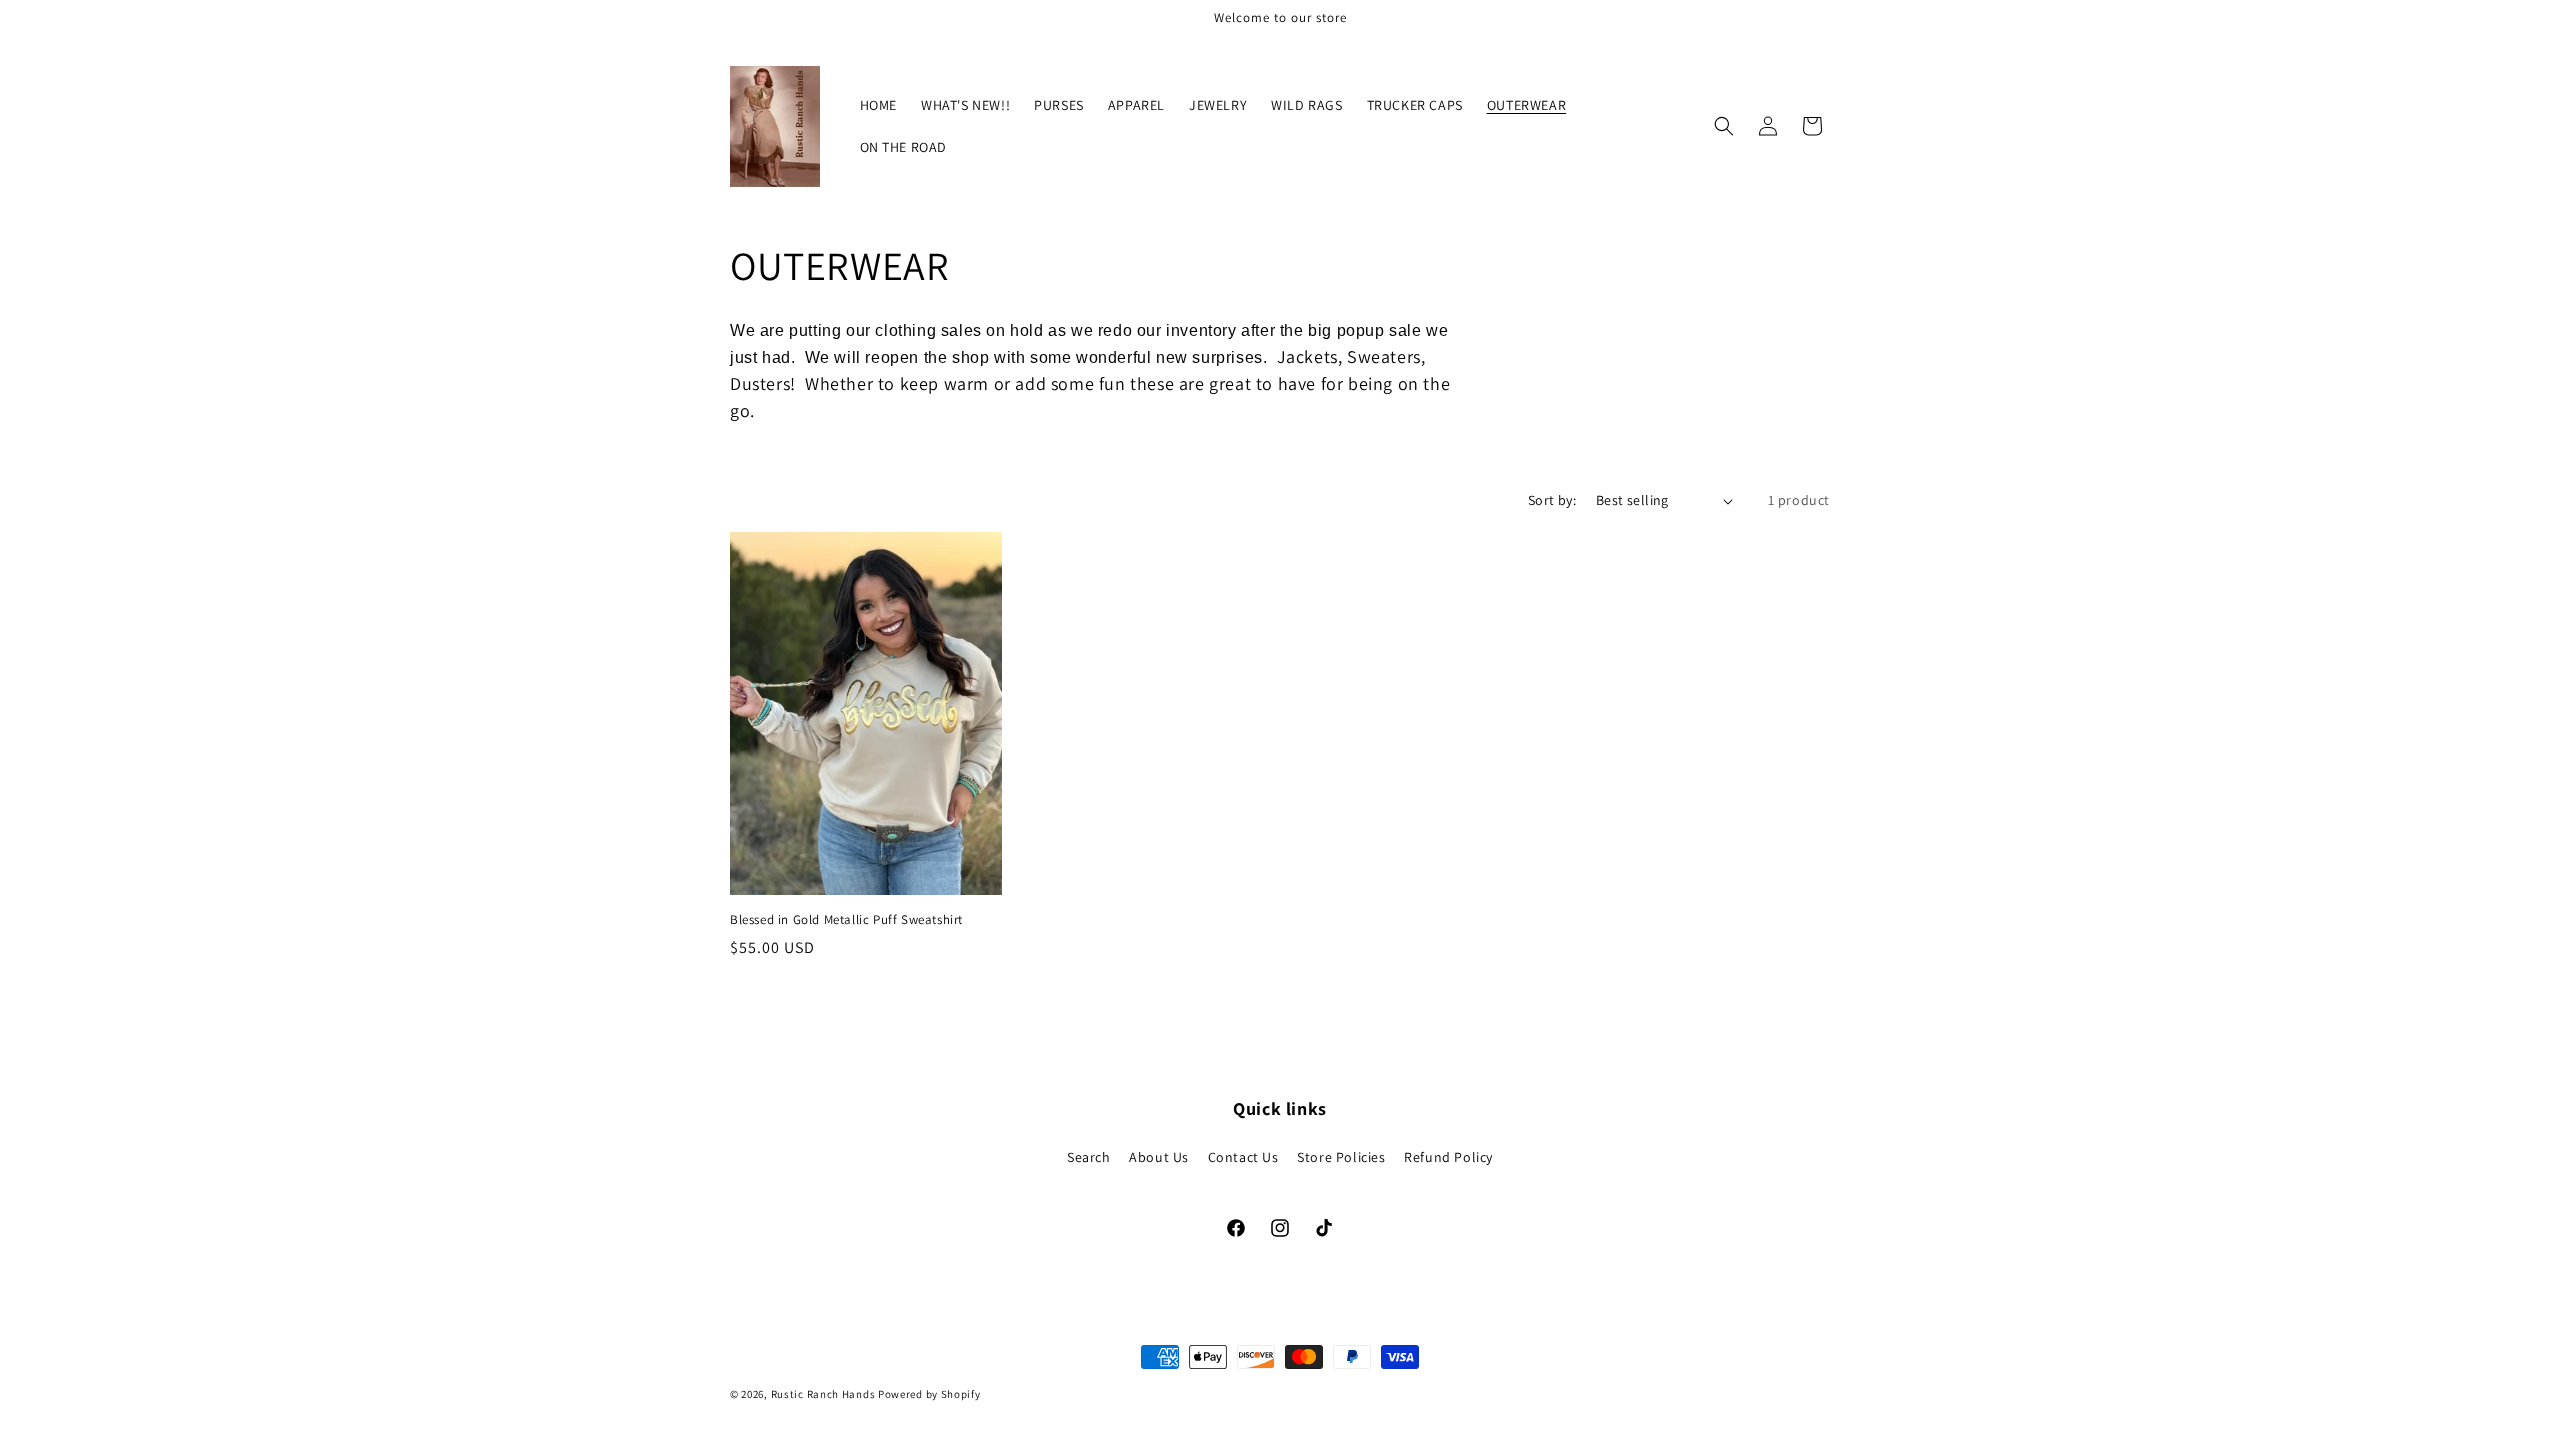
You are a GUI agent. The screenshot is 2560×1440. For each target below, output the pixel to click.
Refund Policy (1448, 1157)
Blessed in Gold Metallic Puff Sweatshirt (846, 920)
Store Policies (1341, 1157)
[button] (1724, 126)
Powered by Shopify (929, 1394)
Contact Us (1243, 1157)
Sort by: (1552, 500)
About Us (1159, 1157)
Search (1089, 1157)
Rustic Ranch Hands (823, 1394)
